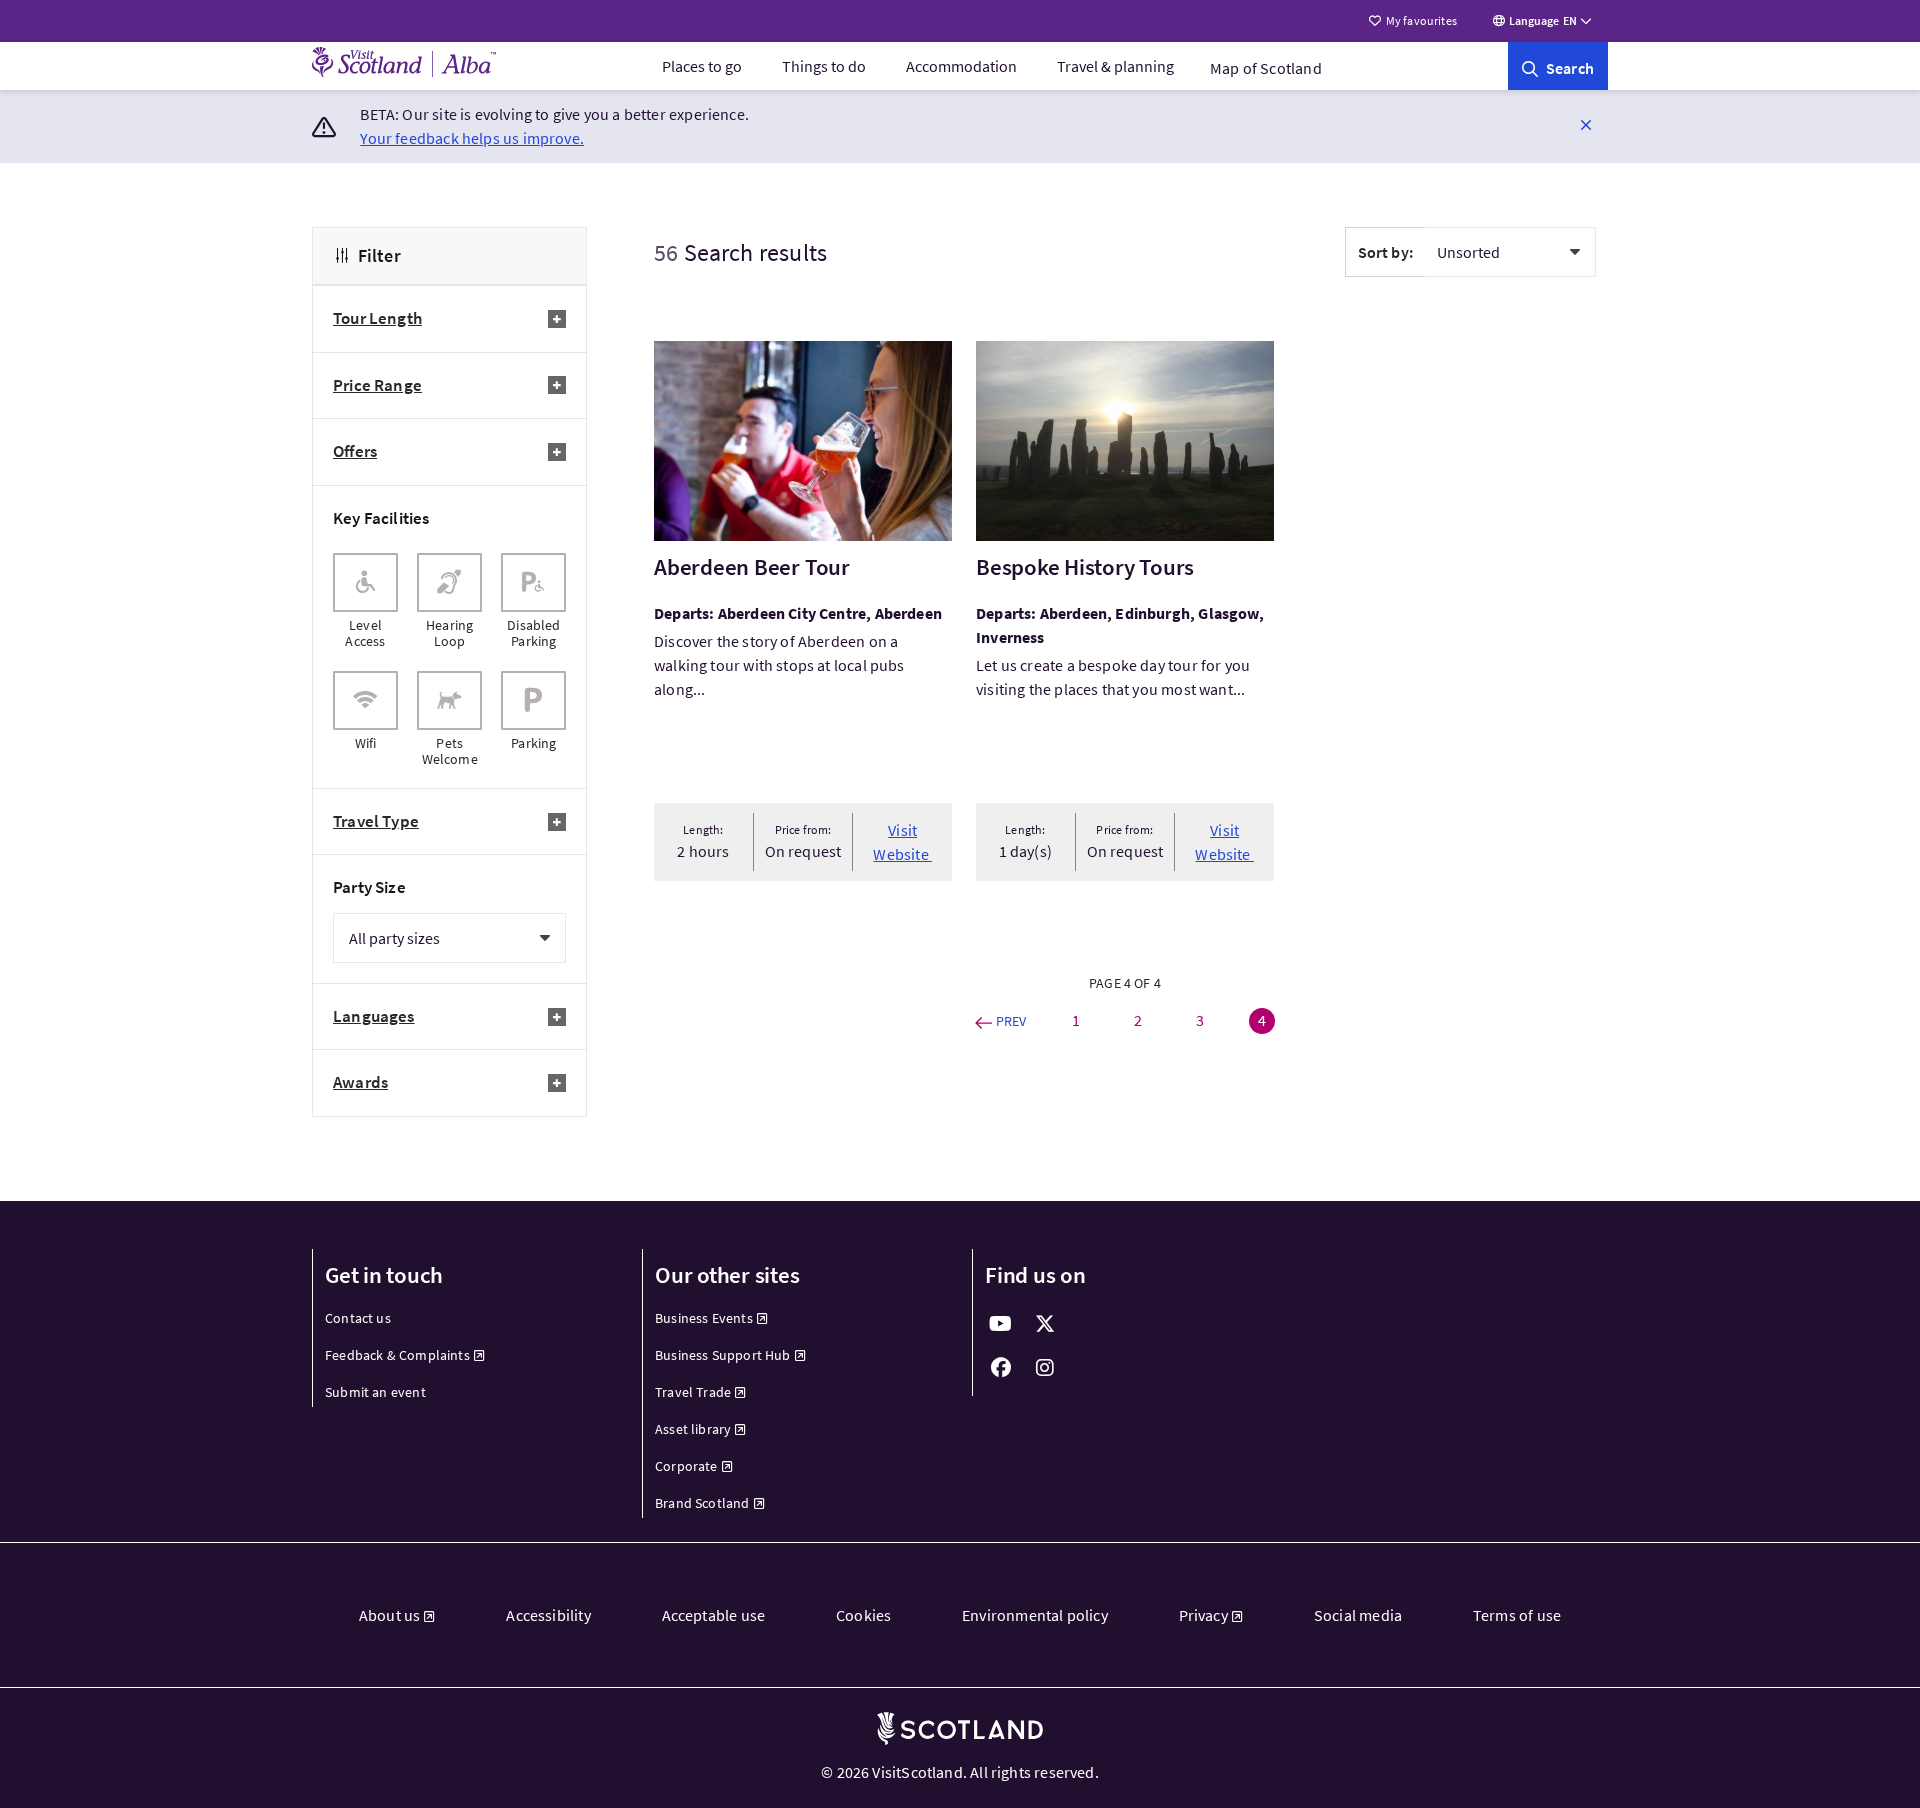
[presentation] (365, 601)
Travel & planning (1115, 66)
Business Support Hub (723, 1355)
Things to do (824, 66)
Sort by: (1385, 252)
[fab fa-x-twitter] (1045, 1324)
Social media (1358, 1615)
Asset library (693, 1429)
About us (389, 1615)
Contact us (358, 1318)
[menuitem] (702, 66)
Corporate (686, 1466)
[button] (1586, 124)
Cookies (863, 1615)
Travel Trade (693, 1392)
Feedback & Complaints (397, 1355)
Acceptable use (714, 1615)
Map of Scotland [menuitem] (1266, 68)
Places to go (702, 66)
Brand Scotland (702, 1503)
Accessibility (548, 1615)
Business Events (704, 1318)
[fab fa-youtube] (1001, 1324)
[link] (1558, 66)
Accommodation (961, 66)
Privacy (1203, 1615)
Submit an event (375, 1392)
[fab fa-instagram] (1045, 1368)
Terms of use (1517, 1615)
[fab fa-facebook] (1001, 1368)
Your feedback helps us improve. (472, 138)
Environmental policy (1035, 1615)
